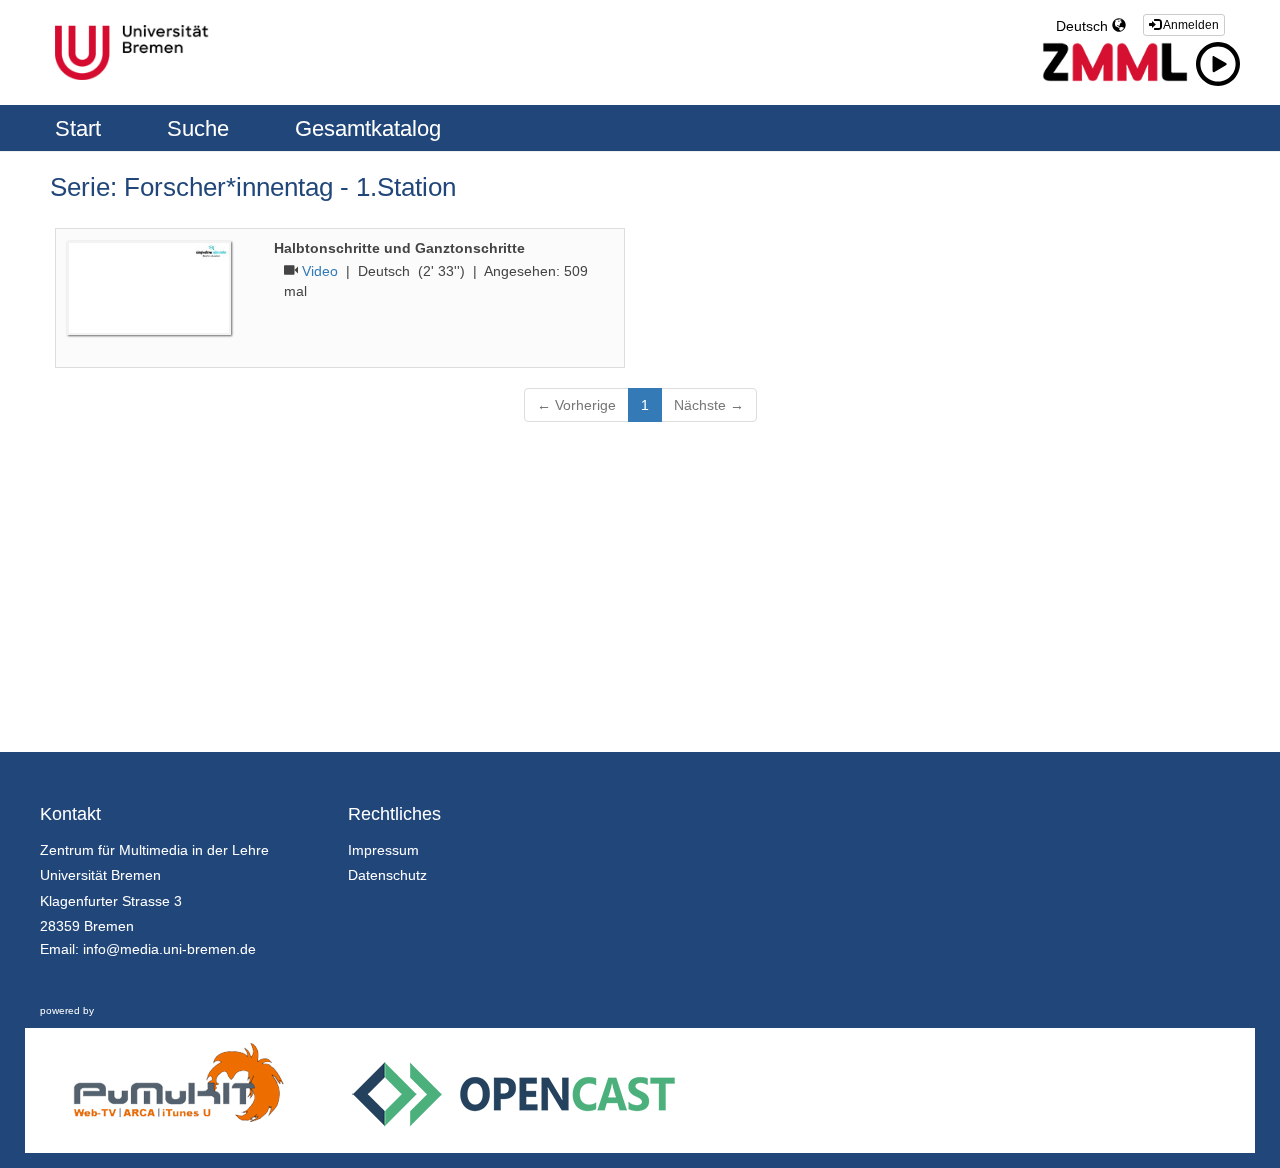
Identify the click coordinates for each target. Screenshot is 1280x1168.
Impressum (383, 850)
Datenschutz (387, 875)
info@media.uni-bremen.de (169, 949)
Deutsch (1084, 26)
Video (320, 271)
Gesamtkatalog (368, 128)
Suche (201, 128)
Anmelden (1190, 25)
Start (81, 128)
